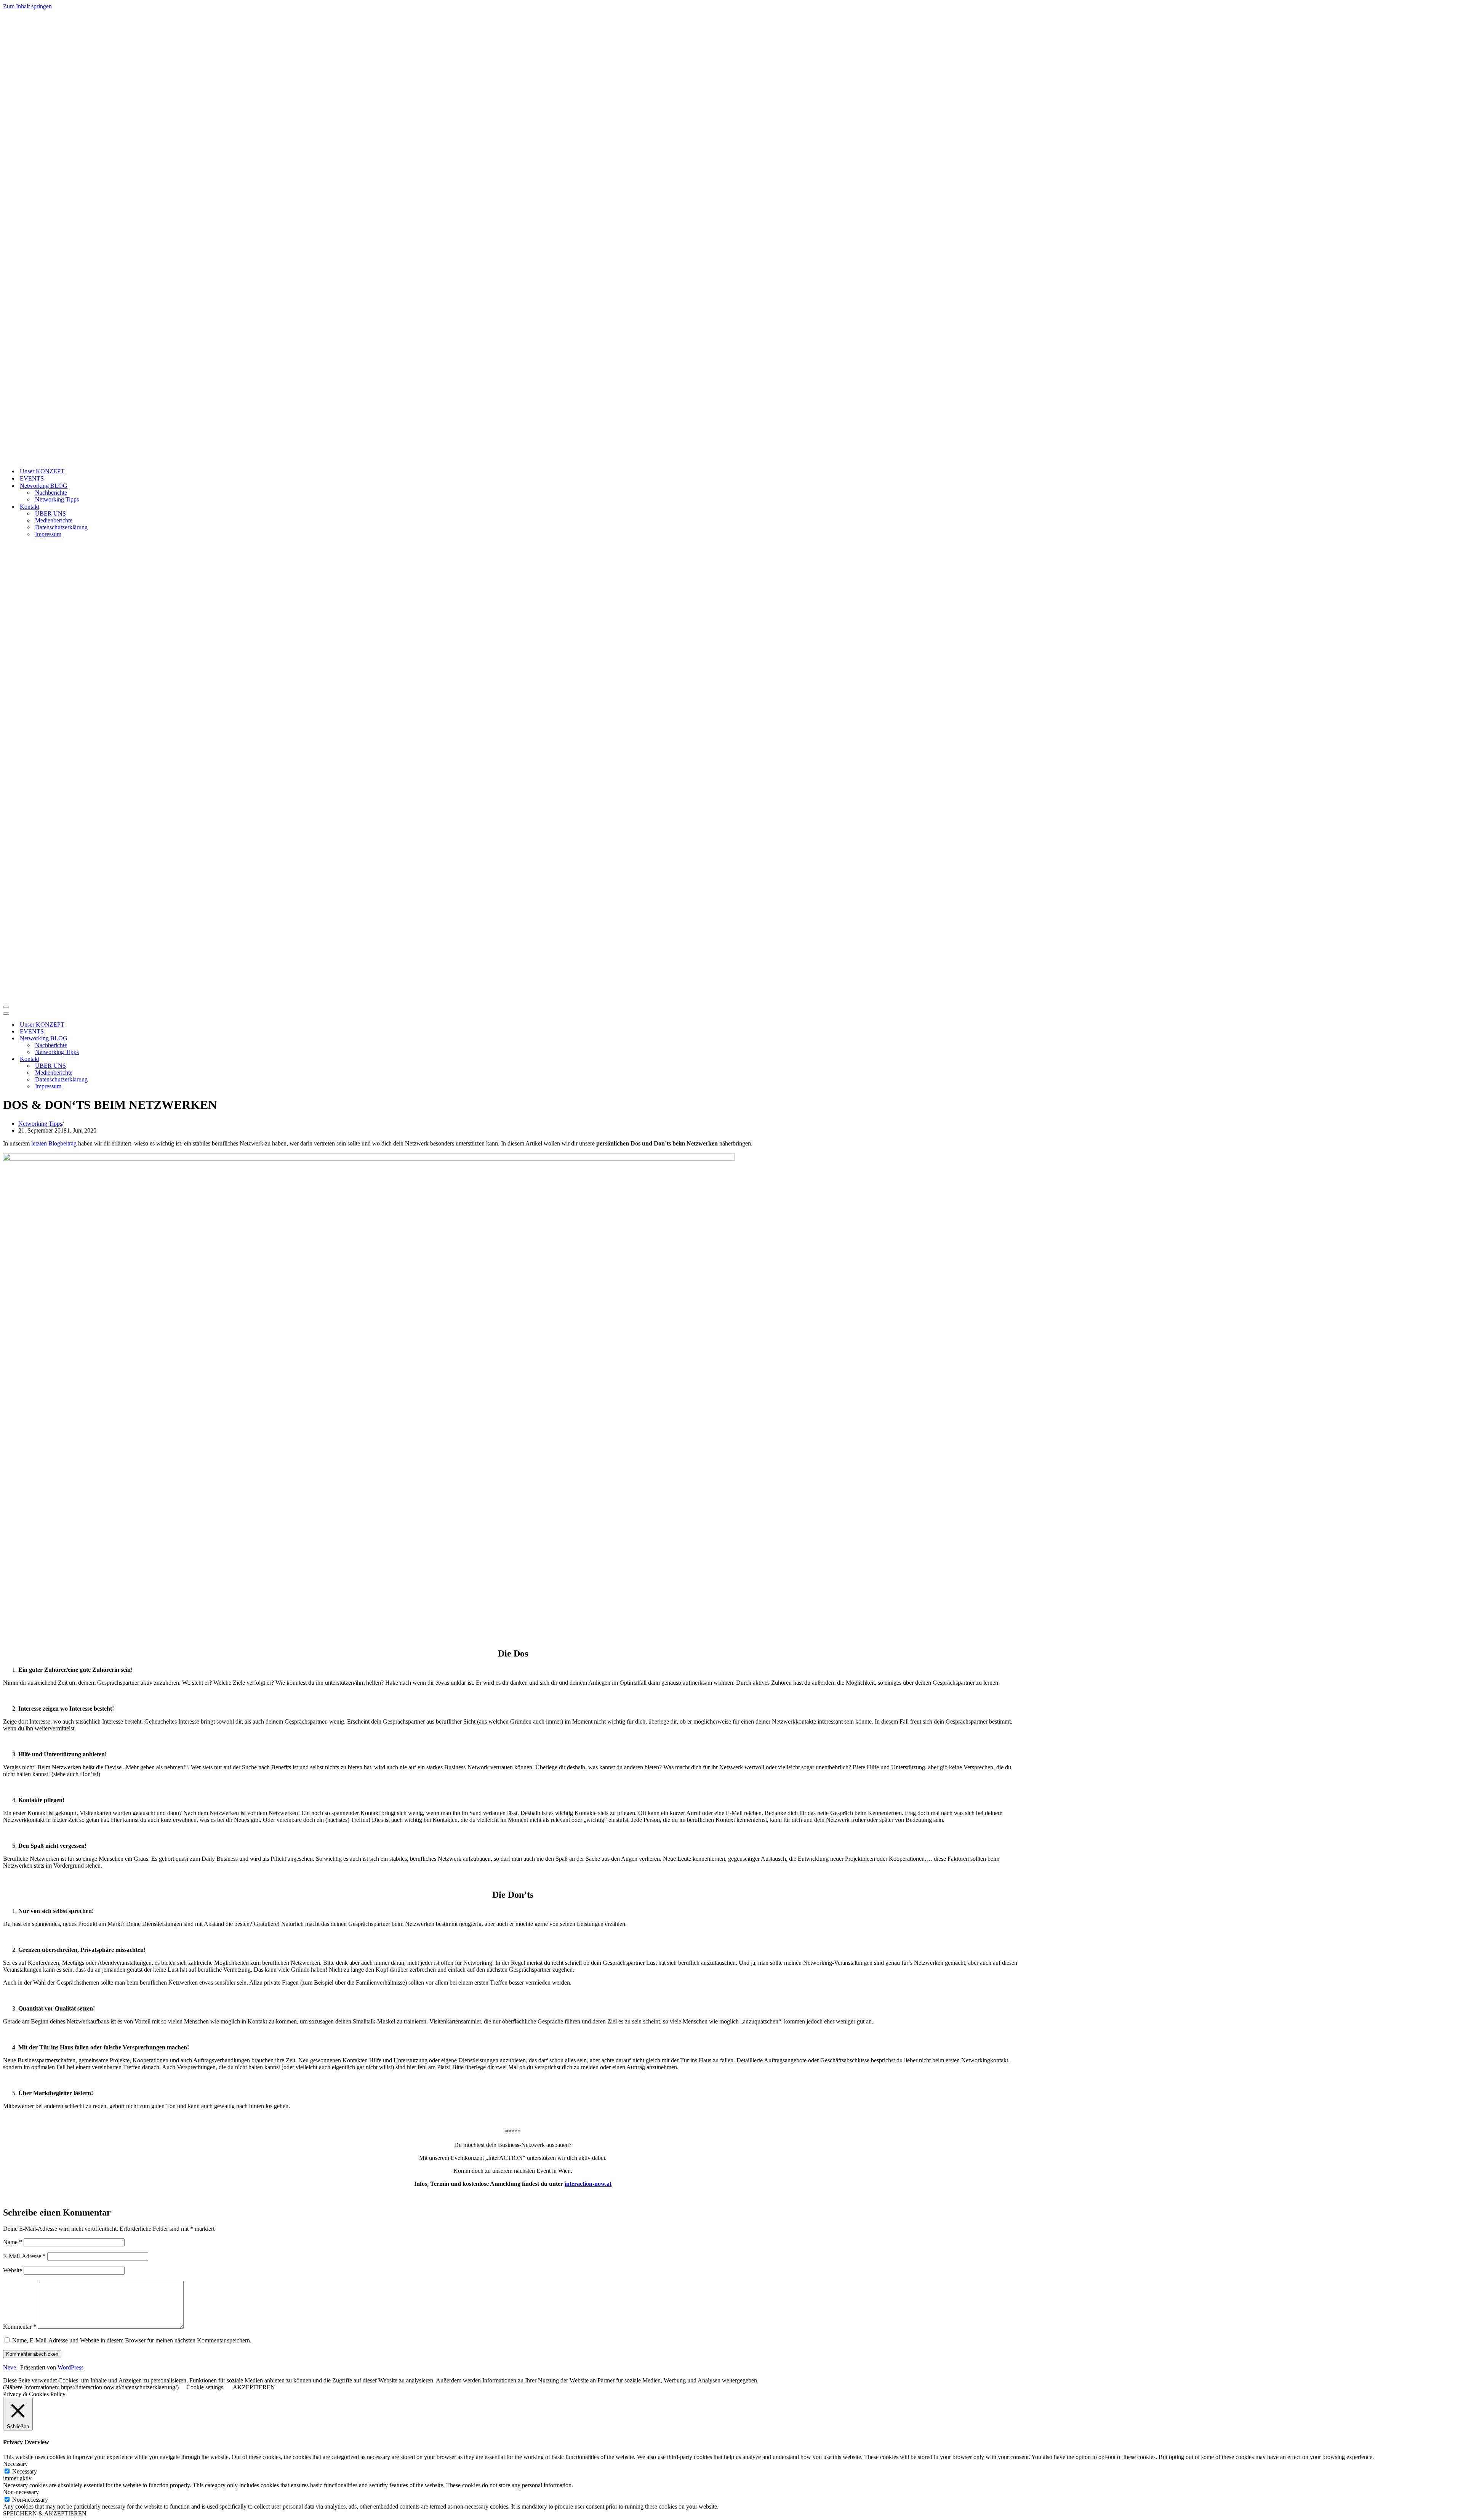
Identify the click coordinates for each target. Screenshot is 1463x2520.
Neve (10, 2367)
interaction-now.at (588, 2184)
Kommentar (20, 2327)
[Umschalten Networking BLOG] (136, 1039)
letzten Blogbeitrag (53, 1143)
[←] (731, 236)
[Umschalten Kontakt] (136, 1059)
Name (13, 2242)
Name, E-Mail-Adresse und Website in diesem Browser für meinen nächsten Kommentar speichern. (132, 2340)
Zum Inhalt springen (27, 6)
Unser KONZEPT (42, 471)
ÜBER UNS (50, 513)
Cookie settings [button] (205, 2387)
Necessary (25, 2471)
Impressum (48, 534)
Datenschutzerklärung (61, 527)
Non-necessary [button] (21, 2492)
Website (13, 2270)
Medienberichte (54, 520)
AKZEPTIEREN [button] (254, 2387)
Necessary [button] (15, 2464)
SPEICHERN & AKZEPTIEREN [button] (45, 2513)
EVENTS (32, 478)
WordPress (70, 2367)
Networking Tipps (57, 499)
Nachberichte (51, 493)
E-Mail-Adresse (24, 2256)
